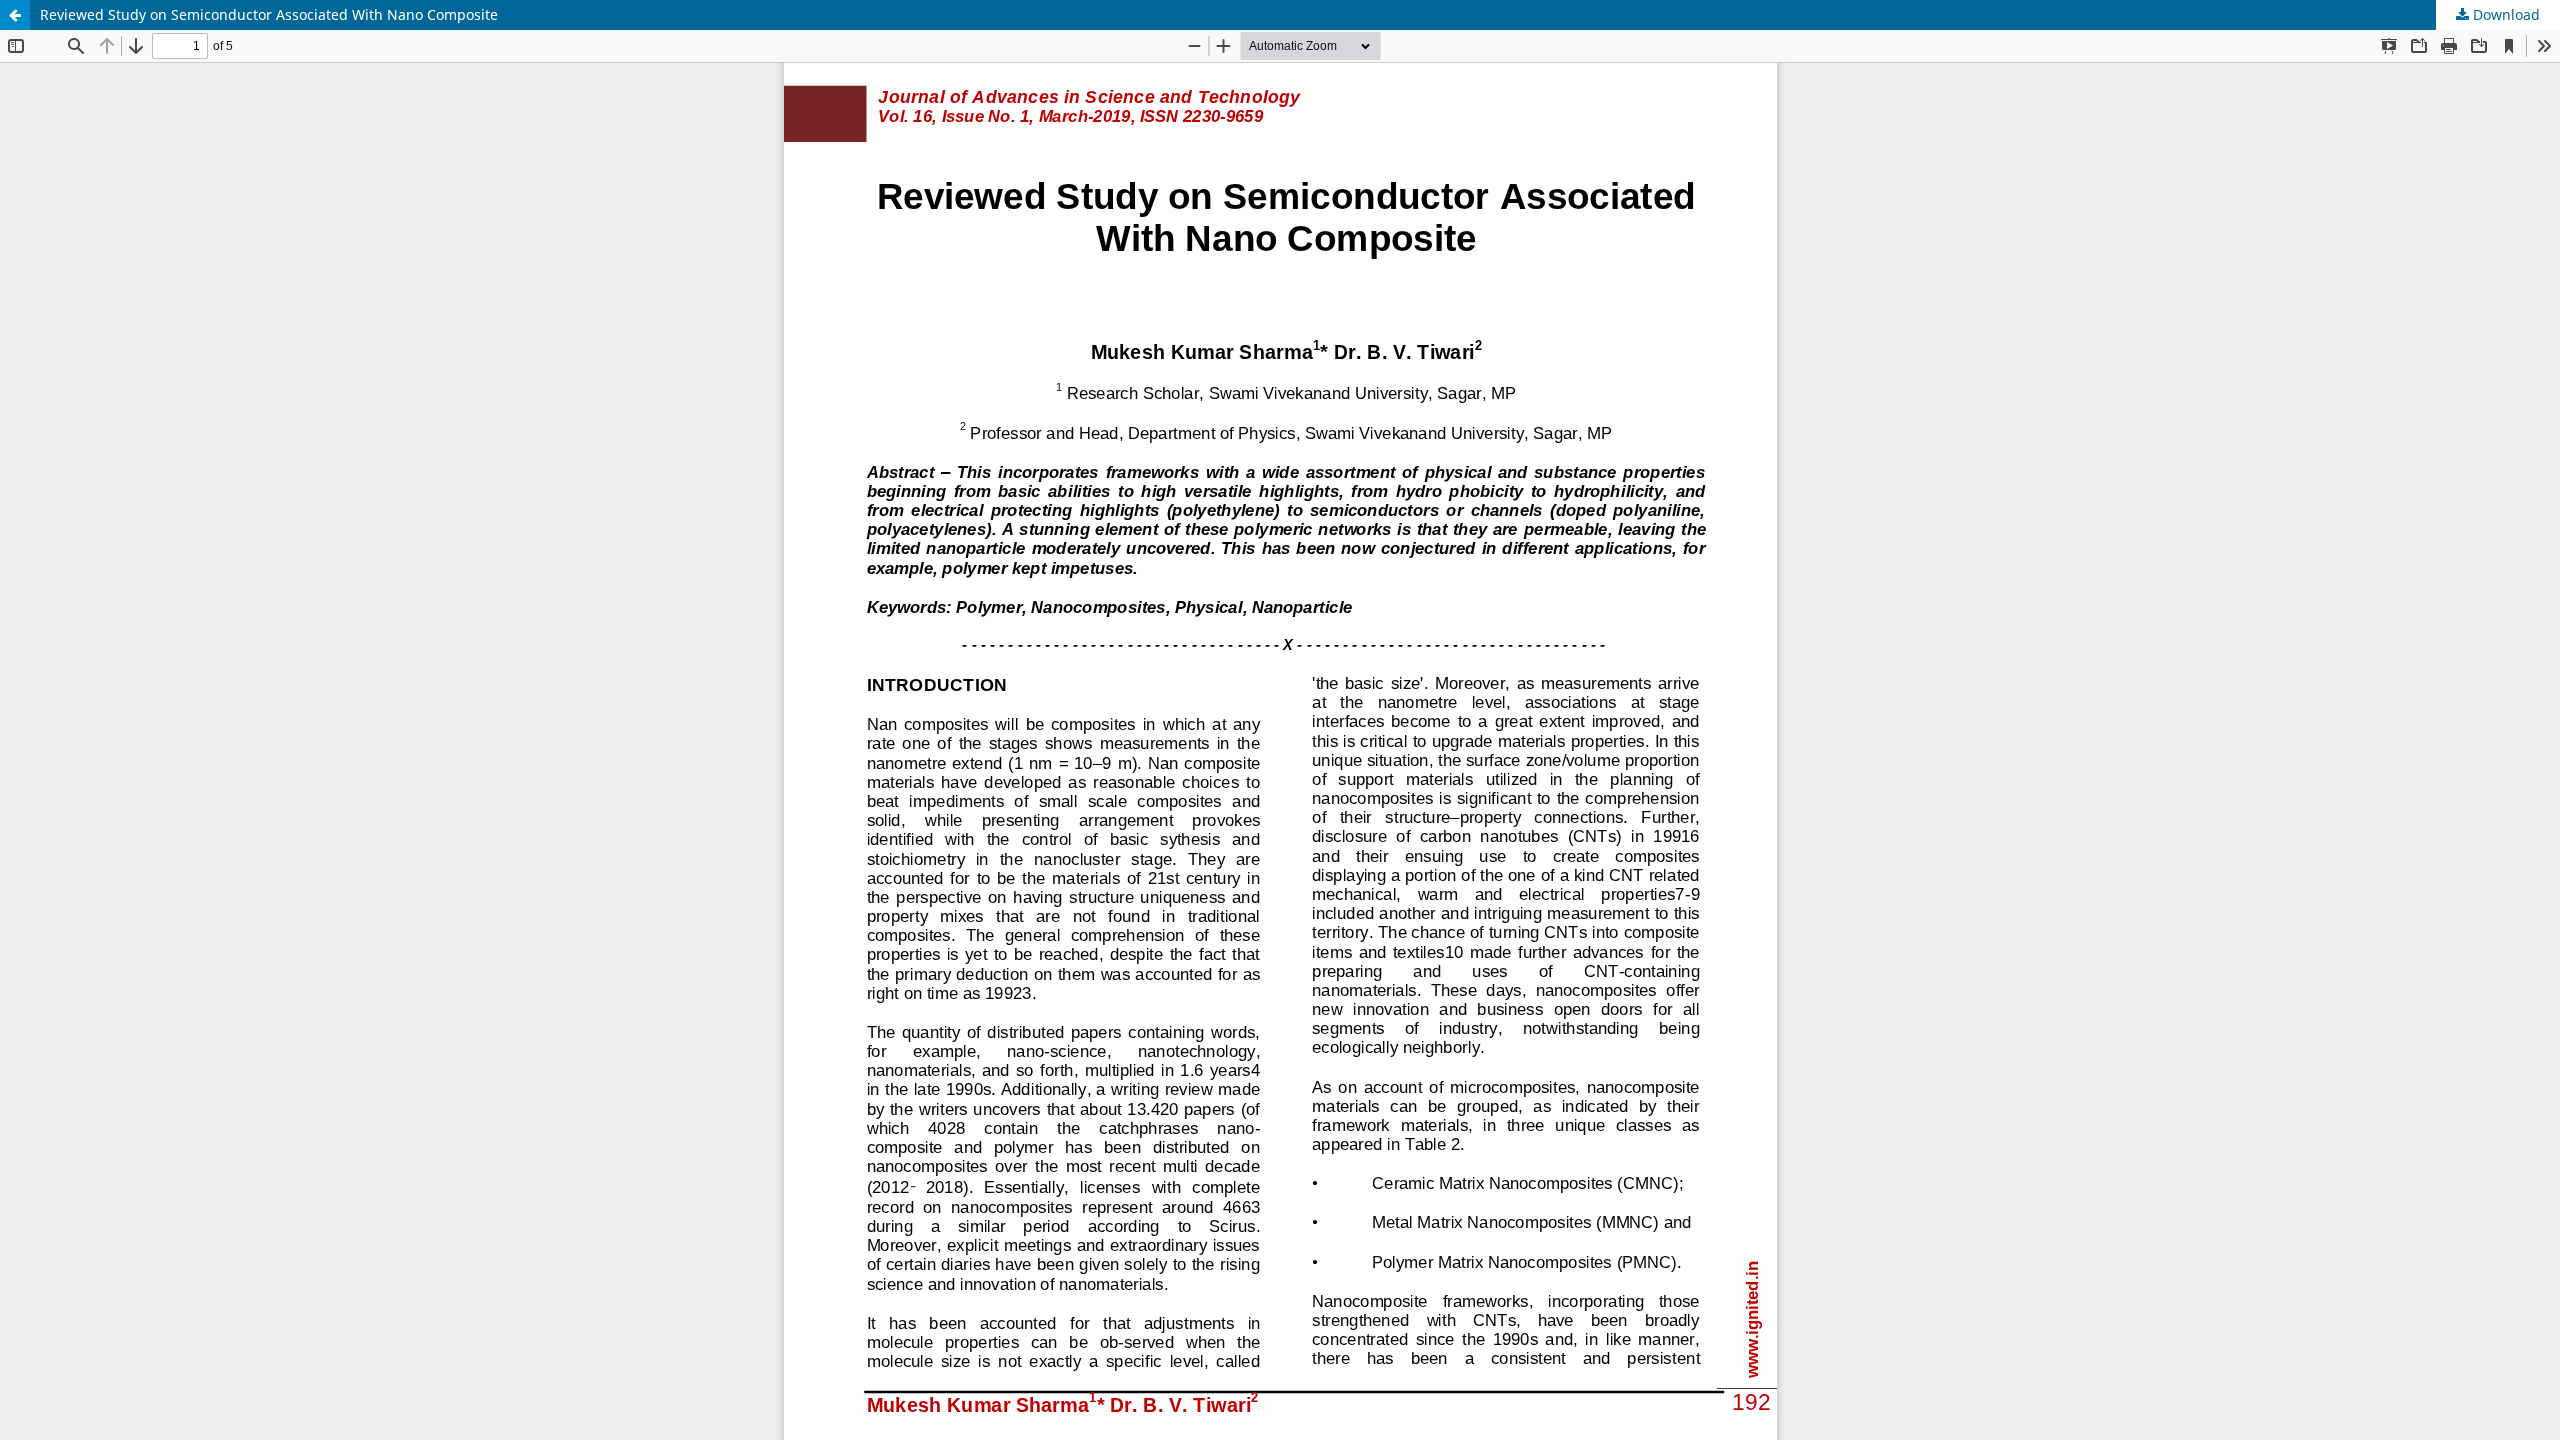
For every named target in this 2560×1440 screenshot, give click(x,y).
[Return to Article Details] (15, 15)
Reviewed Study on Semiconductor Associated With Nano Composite (269, 14)
